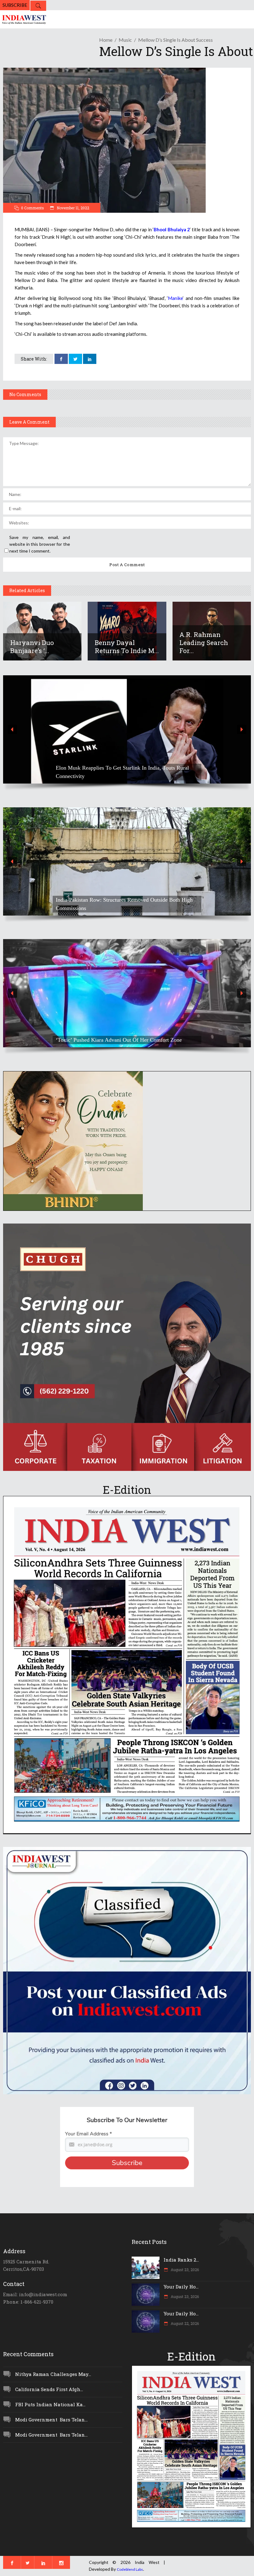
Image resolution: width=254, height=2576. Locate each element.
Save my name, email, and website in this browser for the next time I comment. (40, 544)
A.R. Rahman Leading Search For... (204, 643)
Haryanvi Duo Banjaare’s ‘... (32, 647)
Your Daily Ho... (181, 2287)
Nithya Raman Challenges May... (53, 2374)
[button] (127, 729)
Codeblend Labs (130, 2569)
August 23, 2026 (184, 2270)
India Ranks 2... (181, 2260)
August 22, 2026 (184, 2323)
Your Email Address (88, 2134)
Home (106, 40)
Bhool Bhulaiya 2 (172, 229)
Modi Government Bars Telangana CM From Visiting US (121, 908)
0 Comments (33, 208)
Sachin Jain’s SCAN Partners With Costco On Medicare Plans (126, 776)
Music (125, 40)
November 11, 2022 (72, 208)
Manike (175, 298)
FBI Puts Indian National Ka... (50, 2404)
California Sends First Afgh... (49, 2389)
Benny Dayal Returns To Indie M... (127, 647)
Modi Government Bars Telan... (51, 2420)
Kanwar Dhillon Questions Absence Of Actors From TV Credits (119, 1036)
